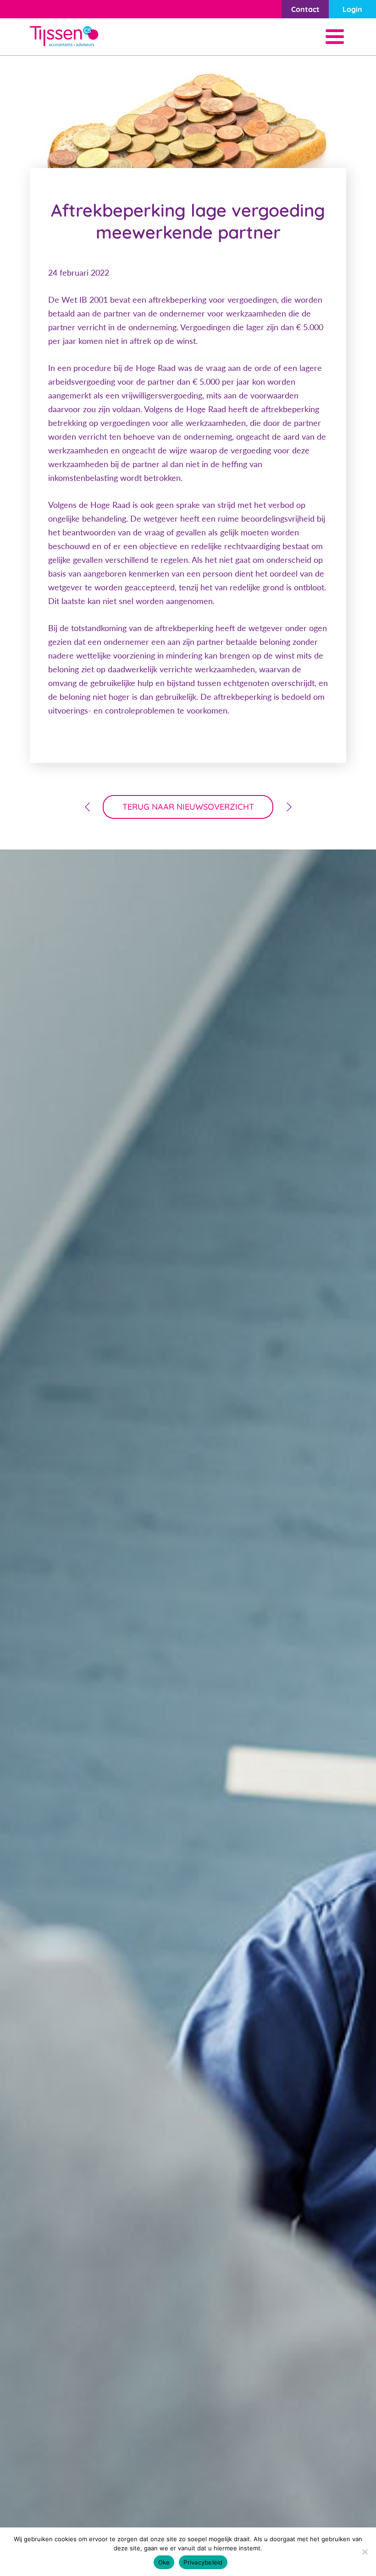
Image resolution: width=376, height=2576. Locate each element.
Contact (305, 9)
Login (352, 9)
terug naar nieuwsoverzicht (188, 807)
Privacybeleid (203, 2562)
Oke (164, 2562)
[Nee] (365, 2552)
